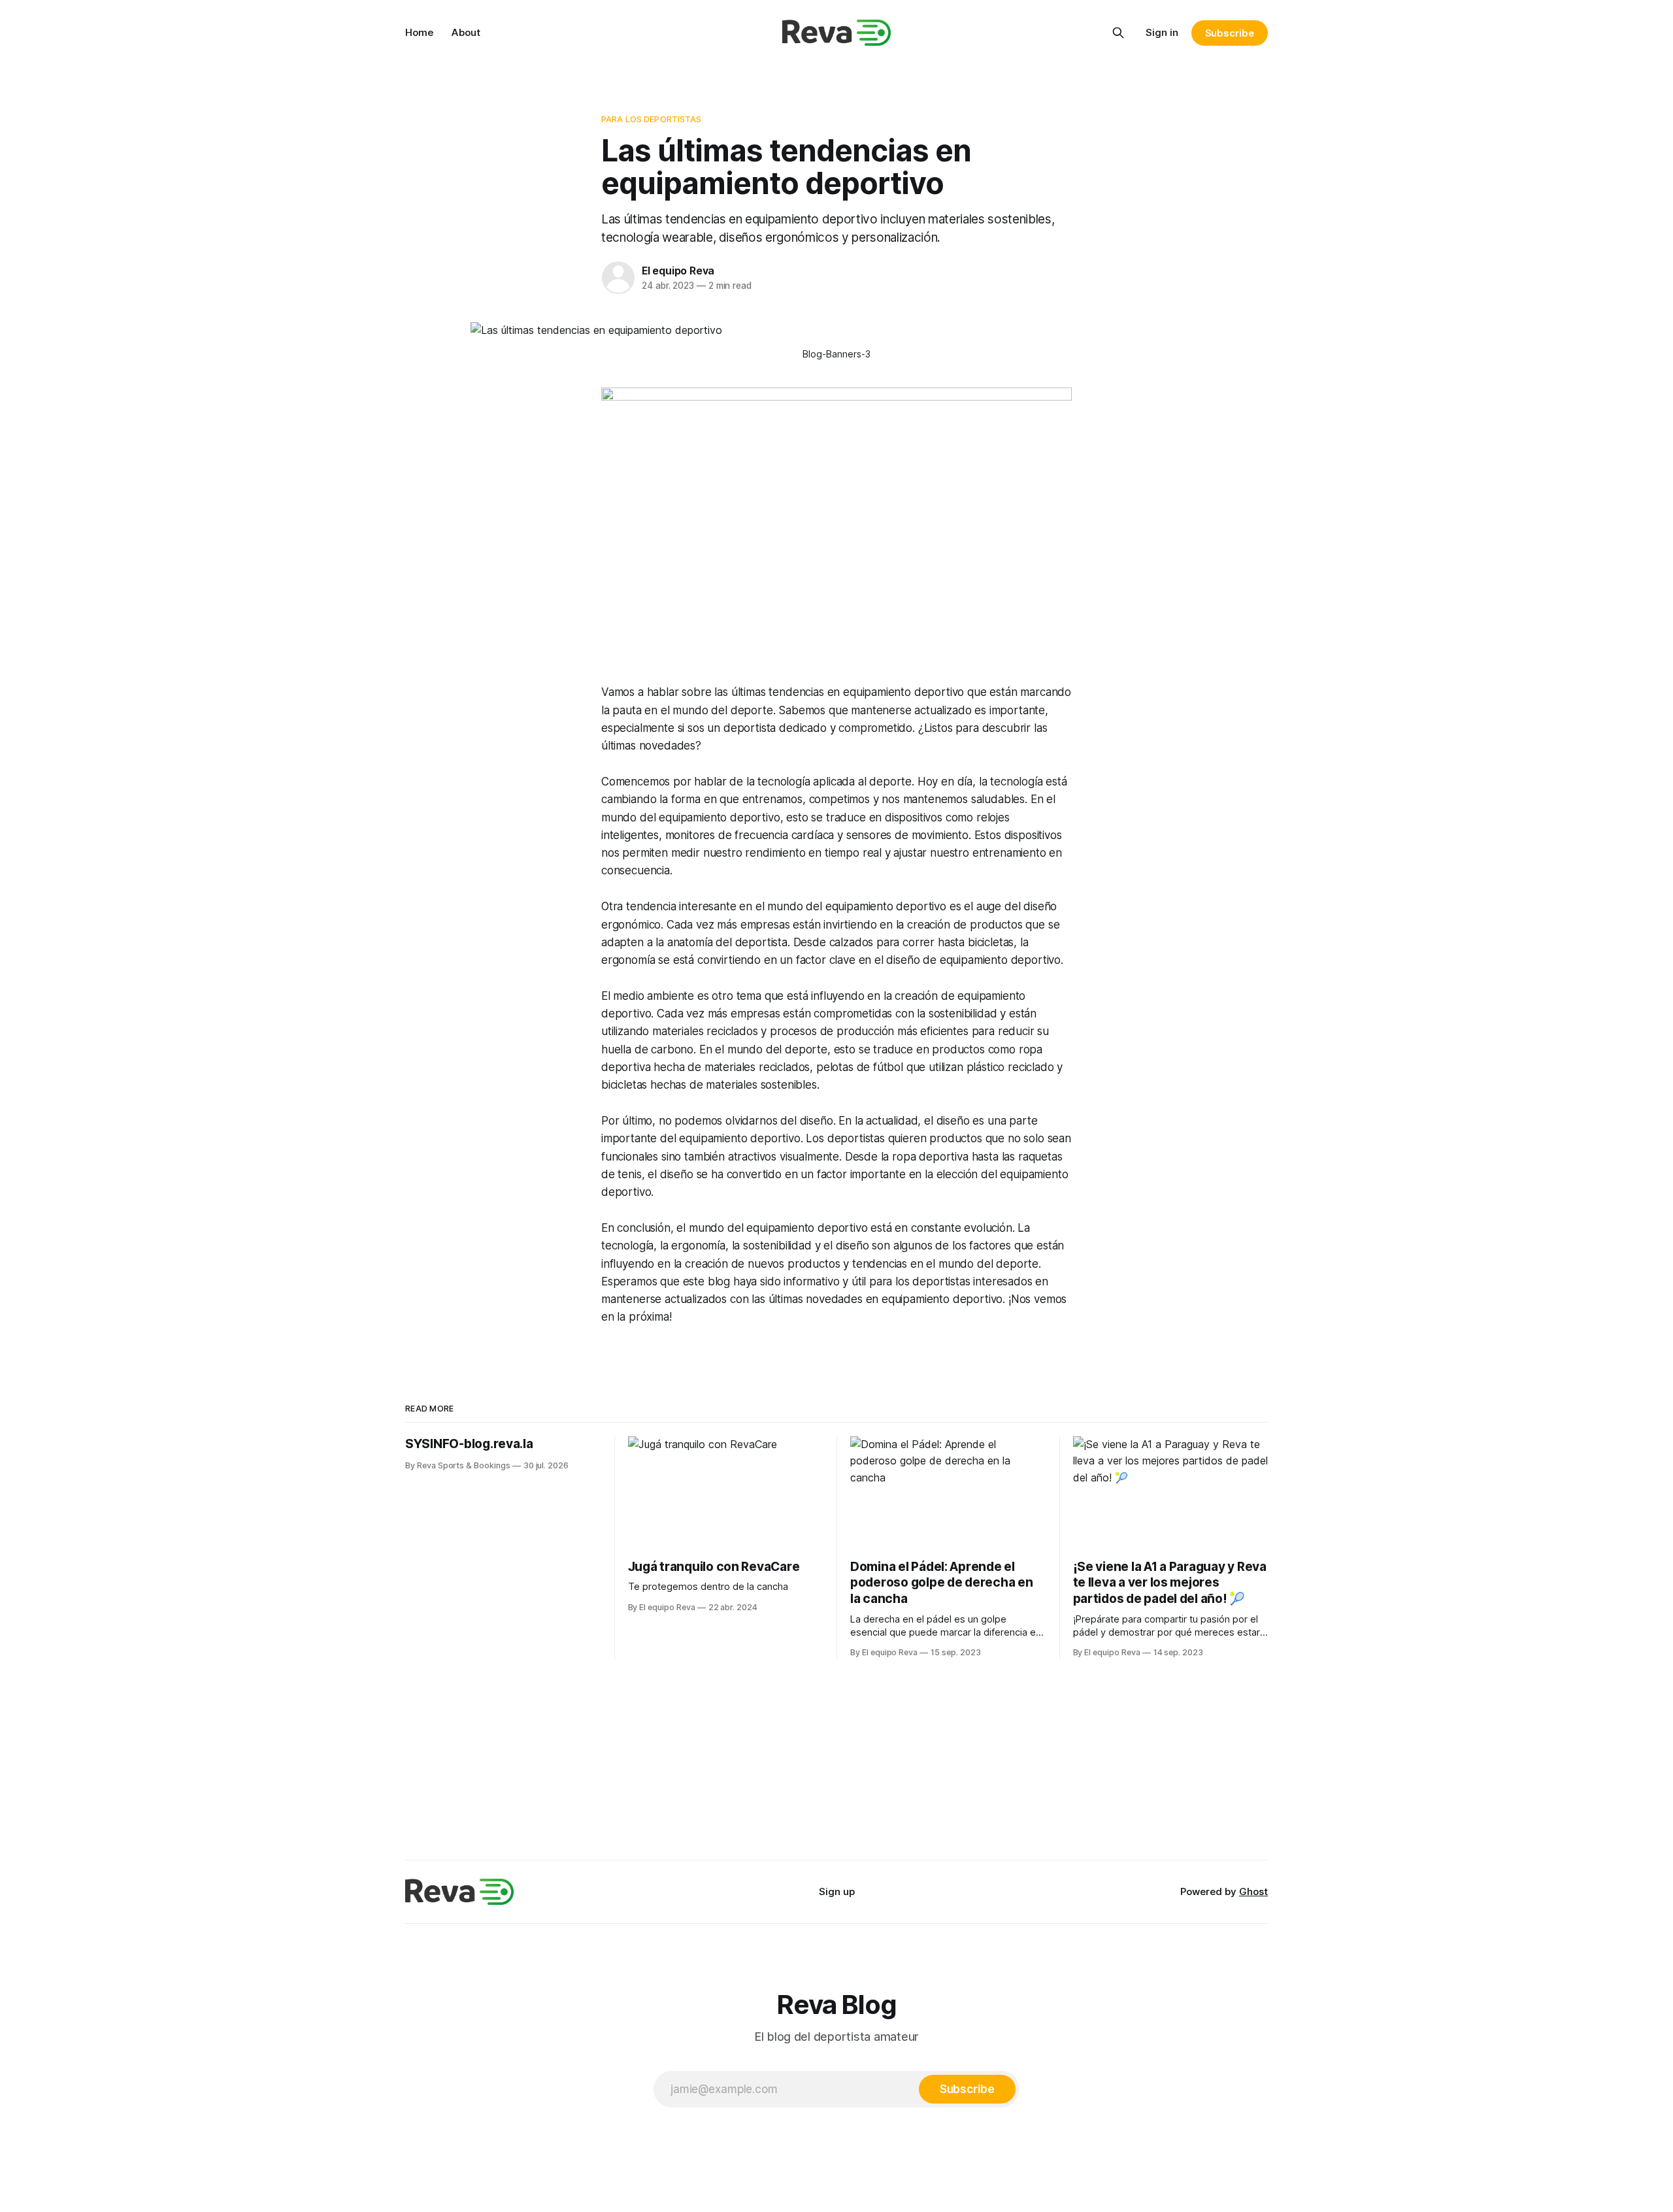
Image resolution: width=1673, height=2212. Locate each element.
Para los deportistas (652, 119)
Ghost (1253, 1891)
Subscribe (1230, 33)
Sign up (837, 1891)
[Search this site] (1118, 33)
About (466, 32)
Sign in (1162, 32)
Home (419, 32)
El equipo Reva (678, 271)
